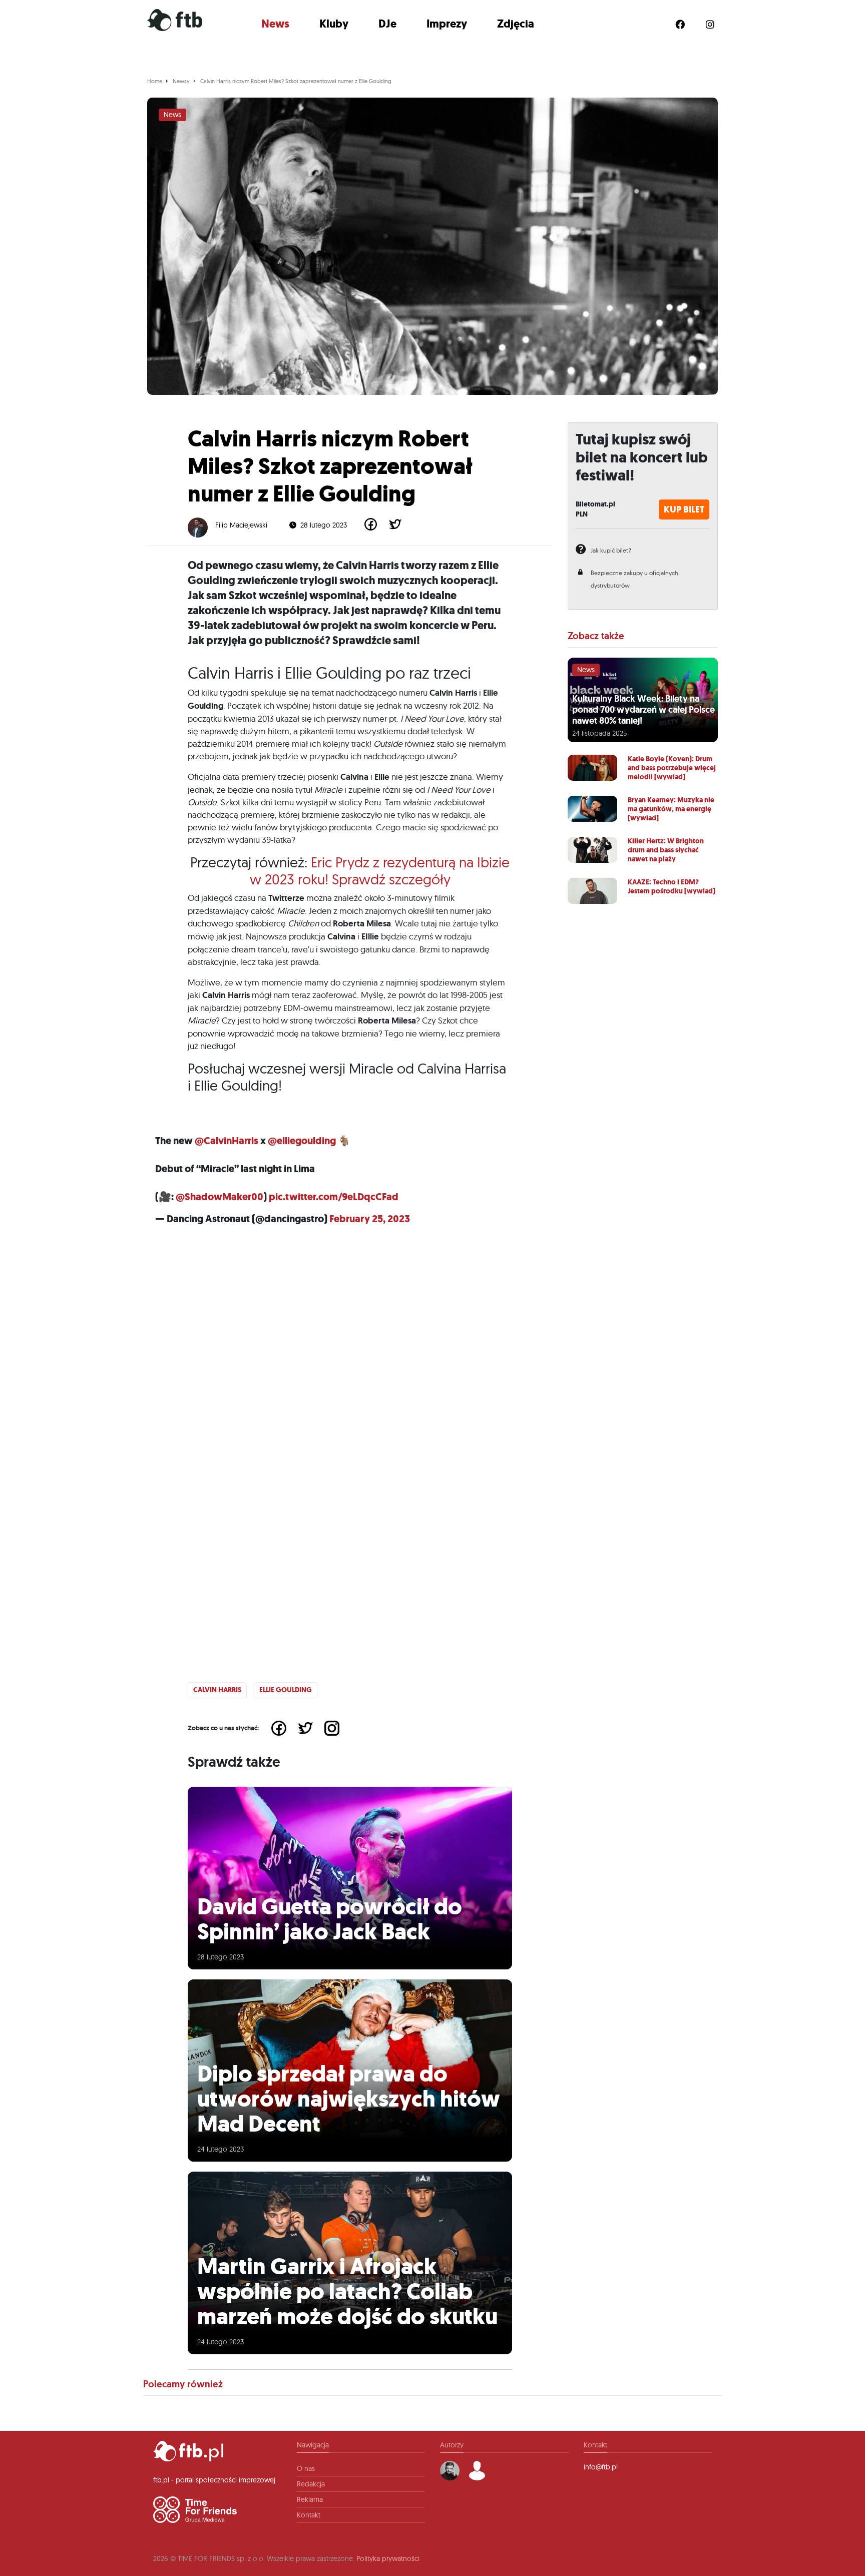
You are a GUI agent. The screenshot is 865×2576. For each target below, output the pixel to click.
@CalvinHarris (227, 1141)
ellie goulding (286, 1690)
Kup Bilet (684, 509)
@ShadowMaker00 (220, 1197)
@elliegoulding (302, 1141)
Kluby (334, 24)
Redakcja (311, 2484)
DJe (387, 24)
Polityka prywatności (388, 2558)
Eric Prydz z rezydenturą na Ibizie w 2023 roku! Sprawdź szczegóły (380, 871)
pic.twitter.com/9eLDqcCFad (334, 1197)
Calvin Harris (217, 1690)
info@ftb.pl (601, 2467)
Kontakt (309, 2515)
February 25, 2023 (370, 1219)
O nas (306, 2468)
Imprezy (447, 24)
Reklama (310, 2499)
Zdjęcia (516, 24)
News (275, 24)
